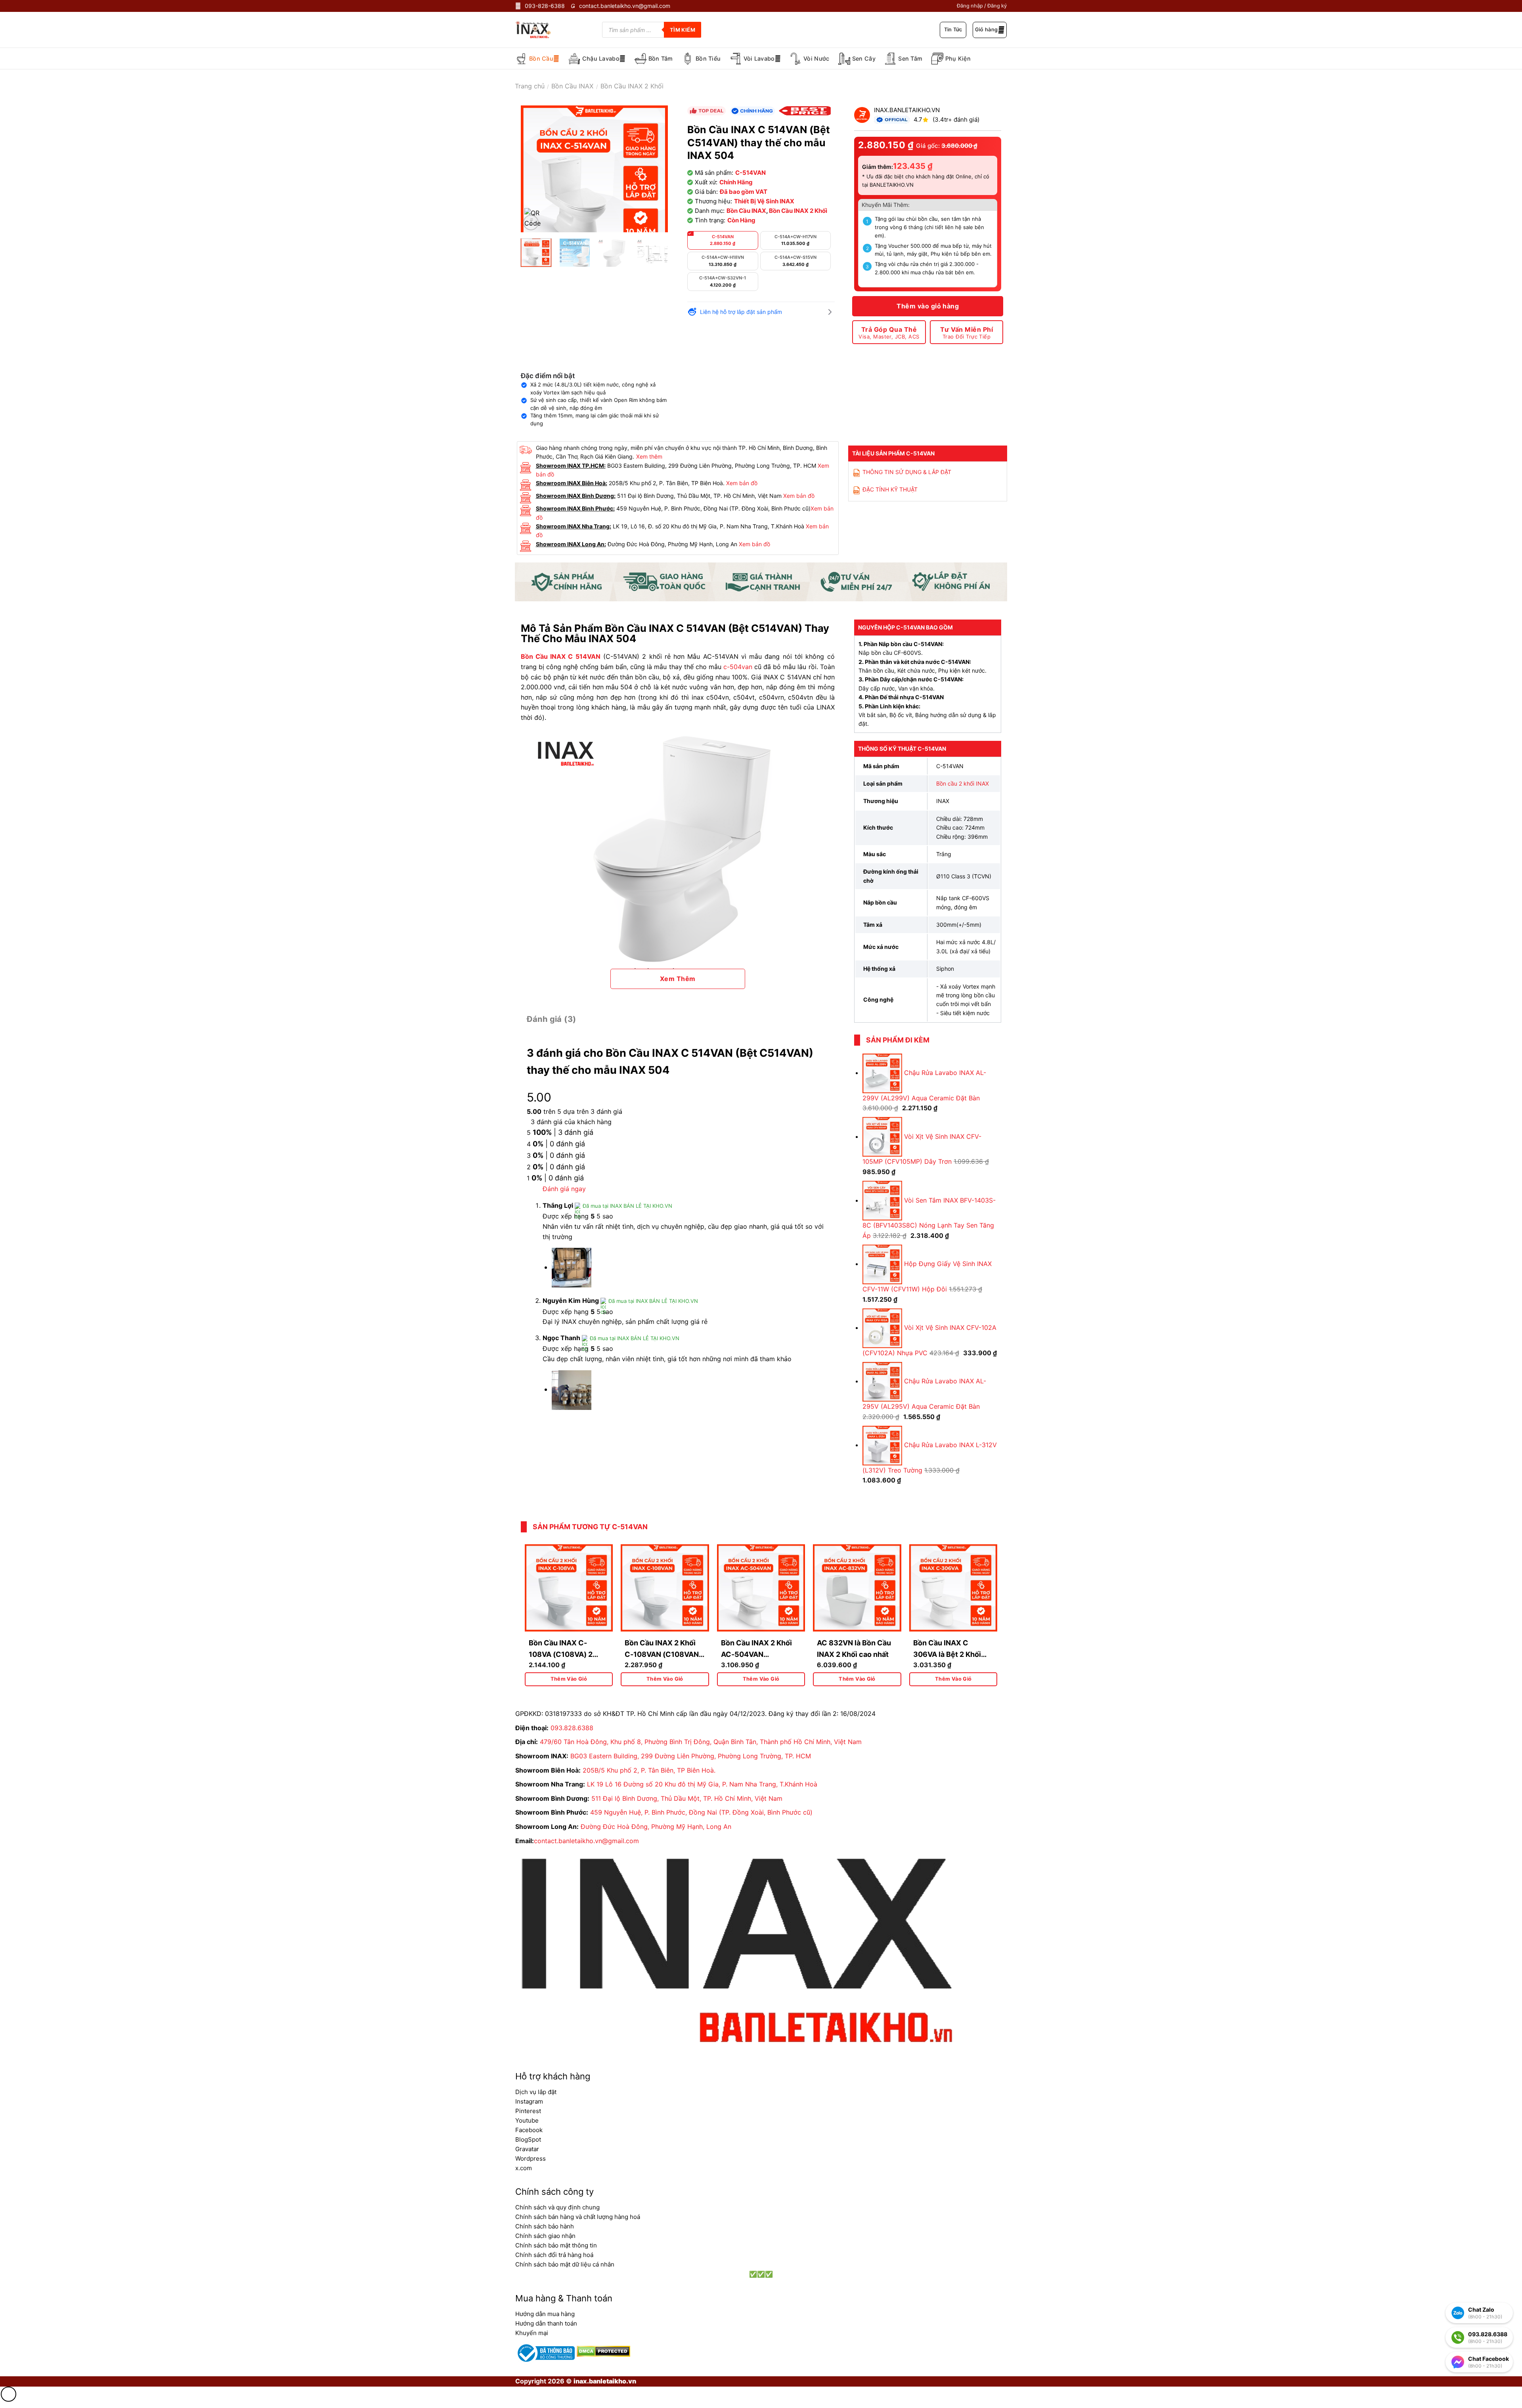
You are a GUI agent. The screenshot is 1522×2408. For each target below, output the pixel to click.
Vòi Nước (816, 58)
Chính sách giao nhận (545, 2236)
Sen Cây (864, 58)
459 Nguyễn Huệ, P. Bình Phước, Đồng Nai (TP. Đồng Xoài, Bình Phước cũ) (701, 1812)
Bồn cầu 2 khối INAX (963, 783)
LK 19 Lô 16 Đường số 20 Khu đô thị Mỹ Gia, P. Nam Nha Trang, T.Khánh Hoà (702, 1784)
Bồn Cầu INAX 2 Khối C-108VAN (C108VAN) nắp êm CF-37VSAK (663, 1654)
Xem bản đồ (742, 483)
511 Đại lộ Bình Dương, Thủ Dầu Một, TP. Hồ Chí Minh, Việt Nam (687, 1798)
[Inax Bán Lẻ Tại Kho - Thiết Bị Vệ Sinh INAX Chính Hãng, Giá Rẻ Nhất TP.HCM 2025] (539, 30)
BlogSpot (528, 2139)
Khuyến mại (532, 2333)
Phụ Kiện (958, 58)
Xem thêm (649, 456)
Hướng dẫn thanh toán (546, 2323)
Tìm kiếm (683, 30)
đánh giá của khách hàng (571, 1122)
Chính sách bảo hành (545, 2226)
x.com (524, 2168)
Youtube (527, 2120)
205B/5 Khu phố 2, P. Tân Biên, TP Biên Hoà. (649, 1770)
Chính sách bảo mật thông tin (556, 2245)
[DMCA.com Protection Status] (602, 2351)
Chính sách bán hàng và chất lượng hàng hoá (578, 2217)
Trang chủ (530, 86)
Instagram (529, 2101)
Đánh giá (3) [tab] (552, 1019)
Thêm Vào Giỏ (569, 1679)
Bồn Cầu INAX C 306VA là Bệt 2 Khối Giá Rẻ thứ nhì (947, 1654)
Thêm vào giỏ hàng (928, 306)
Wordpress (531, 2158)
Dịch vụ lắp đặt (536, 2092)
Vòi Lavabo (759, 58)
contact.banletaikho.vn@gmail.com (586, 1841)
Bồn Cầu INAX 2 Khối (632, 86)
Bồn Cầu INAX (572, 86)
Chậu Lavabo (601, 58)
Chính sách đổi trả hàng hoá (554, 2255)
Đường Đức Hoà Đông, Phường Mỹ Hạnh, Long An (656, 1827)
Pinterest (528, 2111)
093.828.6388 (572, 1728)
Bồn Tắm (661, 58)
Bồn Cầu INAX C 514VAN (561, 656)
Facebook (529, 2130)
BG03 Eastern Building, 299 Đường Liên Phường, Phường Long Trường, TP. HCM (691, 1756)
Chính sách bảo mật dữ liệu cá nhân (565, 2264)
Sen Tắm (910, 58)
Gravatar (527, 2149)
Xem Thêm (678, 979)
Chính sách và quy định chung (557, 2207)
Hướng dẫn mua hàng (545, 2314)
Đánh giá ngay (564, 1189)
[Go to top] (9, 2394)
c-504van (738, 667)
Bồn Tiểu (708, 58)
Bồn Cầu (541, 58)
